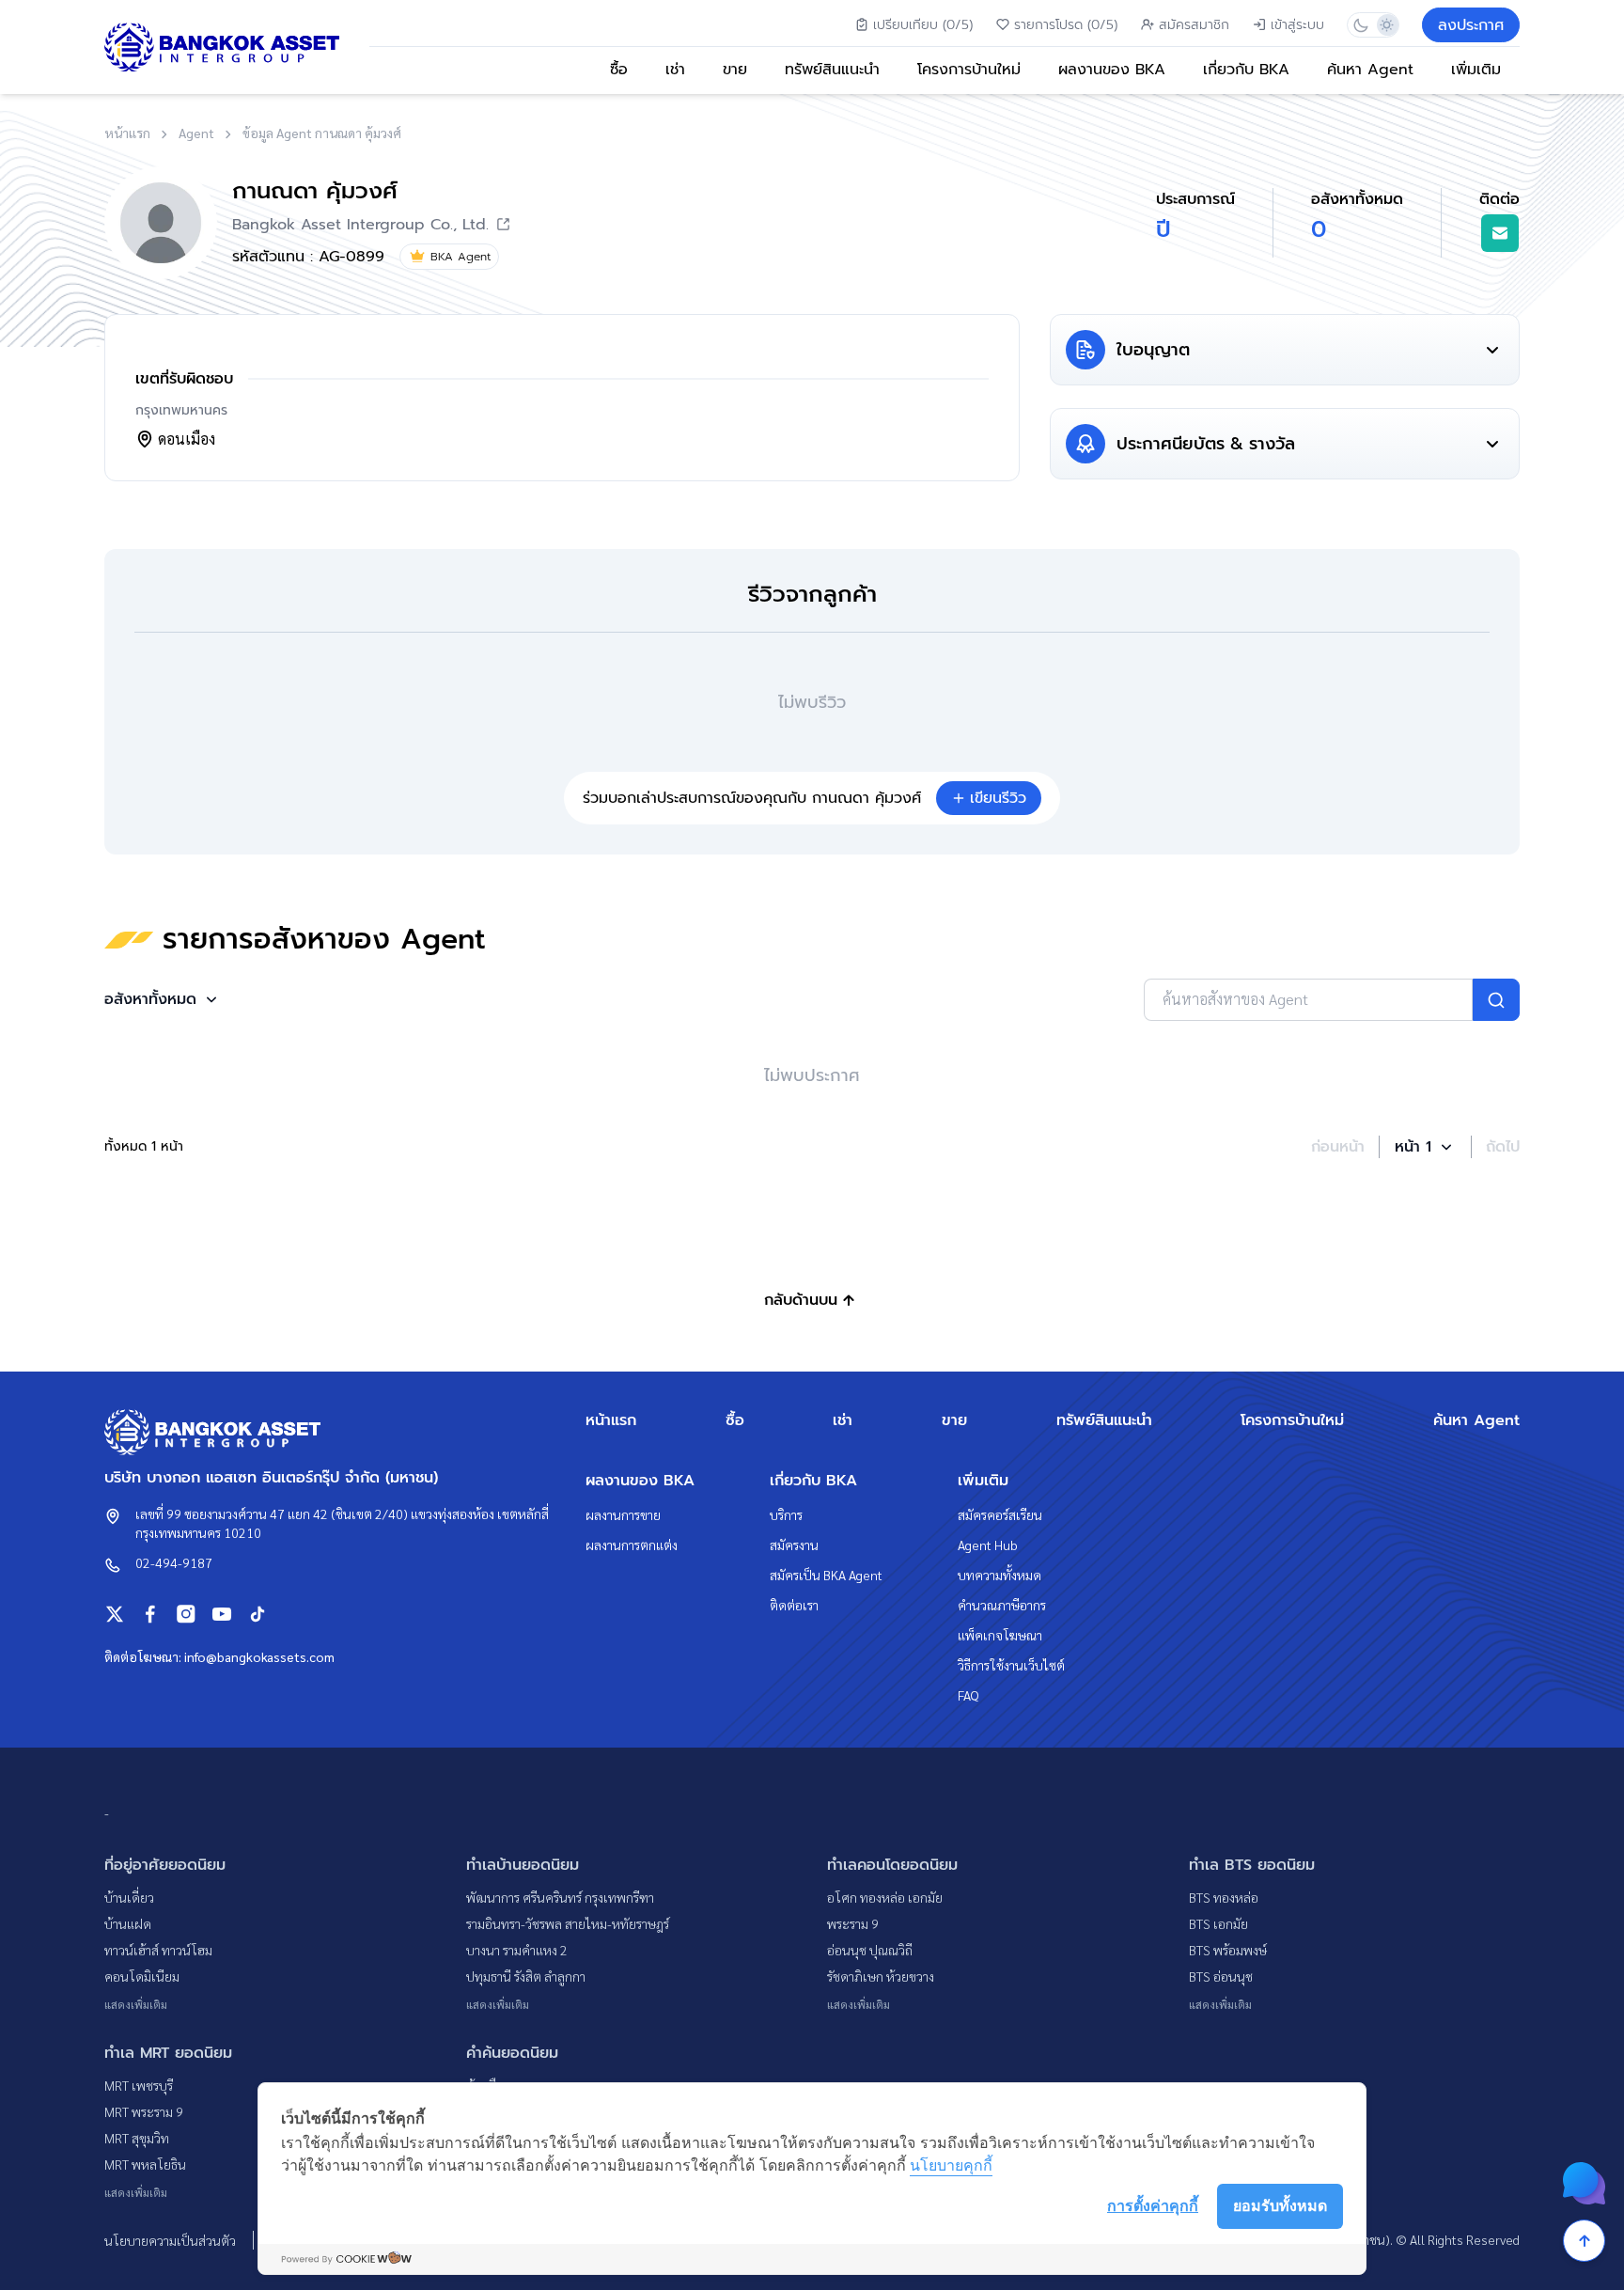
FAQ (968, 1695)
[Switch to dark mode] (1360, 25)
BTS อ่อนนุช (1221, 1976)
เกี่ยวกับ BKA (1246, 70)
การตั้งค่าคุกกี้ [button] (1153, 2205)
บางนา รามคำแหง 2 (517, 1950)
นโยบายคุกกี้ (951, 2165)
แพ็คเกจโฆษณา (1000, 1635)
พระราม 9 (853, 1923)
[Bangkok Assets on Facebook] (150, 1614)
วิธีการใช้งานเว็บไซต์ (1011, 1665)
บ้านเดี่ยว (129, 1897)
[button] (163, 999)
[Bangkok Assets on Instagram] (186, 1614)
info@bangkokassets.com (259, 1656)
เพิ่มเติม (1476, 70)
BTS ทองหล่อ (1224, 1897)
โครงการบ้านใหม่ (969, 70)
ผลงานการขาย (623, 1514)
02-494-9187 (174, 1562)
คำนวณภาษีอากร (1002, 1605)
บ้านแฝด (128, 1923)
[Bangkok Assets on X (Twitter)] (115, 1614)
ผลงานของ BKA (1112, 70)
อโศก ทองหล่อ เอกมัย (885, 1897)
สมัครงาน (794, 1545)
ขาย (735, 70)
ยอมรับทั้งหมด (1280, 2205)
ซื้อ (619, 70)
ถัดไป (1503, 1147)
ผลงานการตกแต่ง (632, 1545)
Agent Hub (988, 1545)
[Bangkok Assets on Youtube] (222, 1614)
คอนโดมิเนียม (142, 1976)
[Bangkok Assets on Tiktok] (258, 1614)
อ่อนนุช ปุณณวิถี (870, 1950)
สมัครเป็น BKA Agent (826, 1575)
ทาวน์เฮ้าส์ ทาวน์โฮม (158, 1950)
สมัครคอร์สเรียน (1000, 1514)
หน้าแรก (611, 1420)
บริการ (786, 1514)
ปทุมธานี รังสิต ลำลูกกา (526, 1976)
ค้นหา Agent (1370, 70)
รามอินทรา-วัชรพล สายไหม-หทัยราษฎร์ (568, 1923)
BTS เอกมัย (1218, 1923)
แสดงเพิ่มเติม (136, 2004)
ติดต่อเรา (794, 1605)
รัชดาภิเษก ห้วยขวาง (881, 1976)
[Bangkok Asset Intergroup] (222, 47)
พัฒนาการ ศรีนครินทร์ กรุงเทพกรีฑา (560, 1897)
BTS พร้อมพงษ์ (1228, 1950)
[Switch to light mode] (1386, 25)
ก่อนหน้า (1338, 1147)
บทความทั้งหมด (999, 1575)
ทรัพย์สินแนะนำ (832, 70)
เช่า (675, 70)
